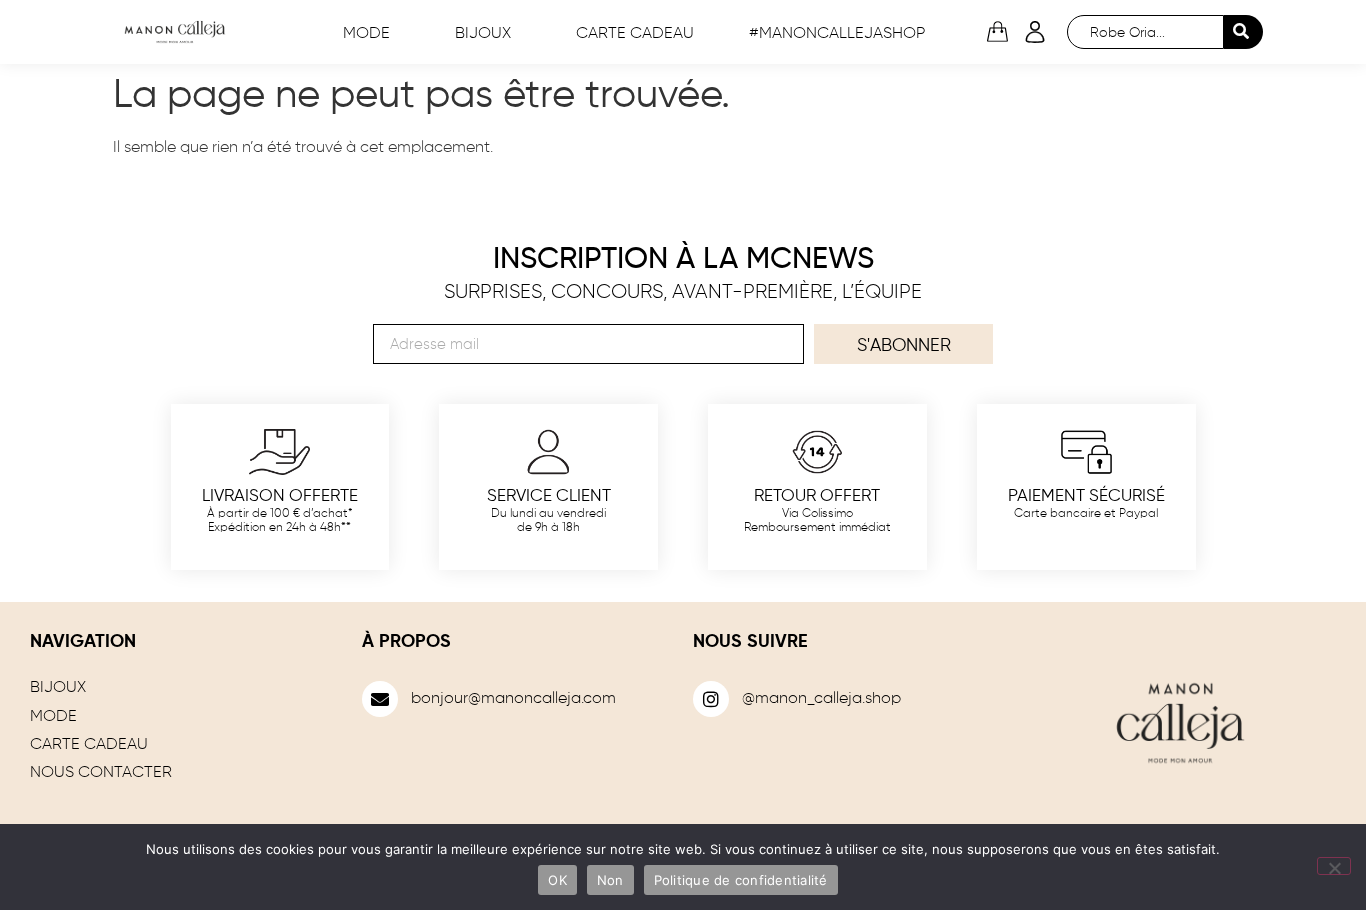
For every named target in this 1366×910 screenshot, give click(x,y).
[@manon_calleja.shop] (711, 699)
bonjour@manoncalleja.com (513, 699)
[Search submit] (1243, 32)
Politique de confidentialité (741, 880)
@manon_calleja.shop (821, 699)
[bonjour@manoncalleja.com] (380, 699)
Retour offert (817, 496)
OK (557, 880)
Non (610, 880)
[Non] (1334, 866)
